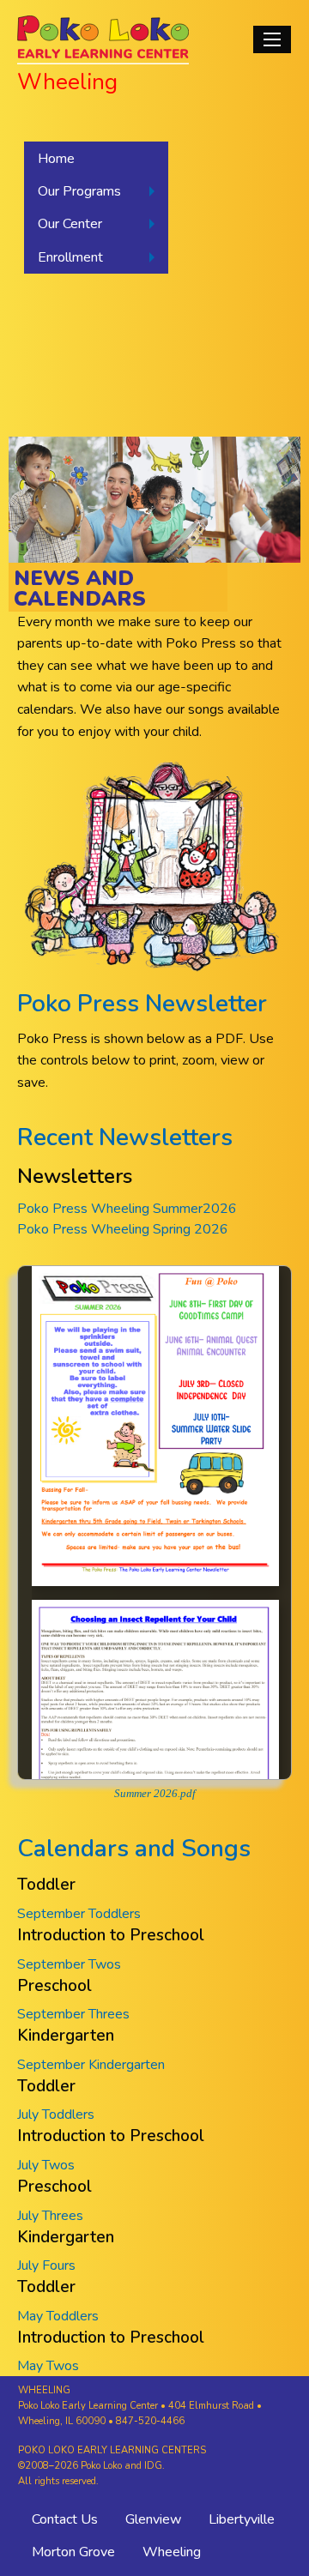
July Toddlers (56, 2114)
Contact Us (65, 2519)
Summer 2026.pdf (155, 1794)
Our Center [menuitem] (70, 224)
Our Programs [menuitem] (79, 191)
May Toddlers (58, 2316)
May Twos (48, 2366)
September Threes (73, 2014)
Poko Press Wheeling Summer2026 (127, 1209)
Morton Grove (73, 2552)
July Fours (46, 2265)
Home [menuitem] (56, 159)
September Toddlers (79, 1914)
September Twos (69, 1964)
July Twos (46, 2165)
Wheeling (172, 2552)
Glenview (153, 2519)
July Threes (50, 2216)
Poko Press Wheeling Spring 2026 (123, 1229)
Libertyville (242, 2519)
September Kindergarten (91, 2065)
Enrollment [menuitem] (70, 257)
